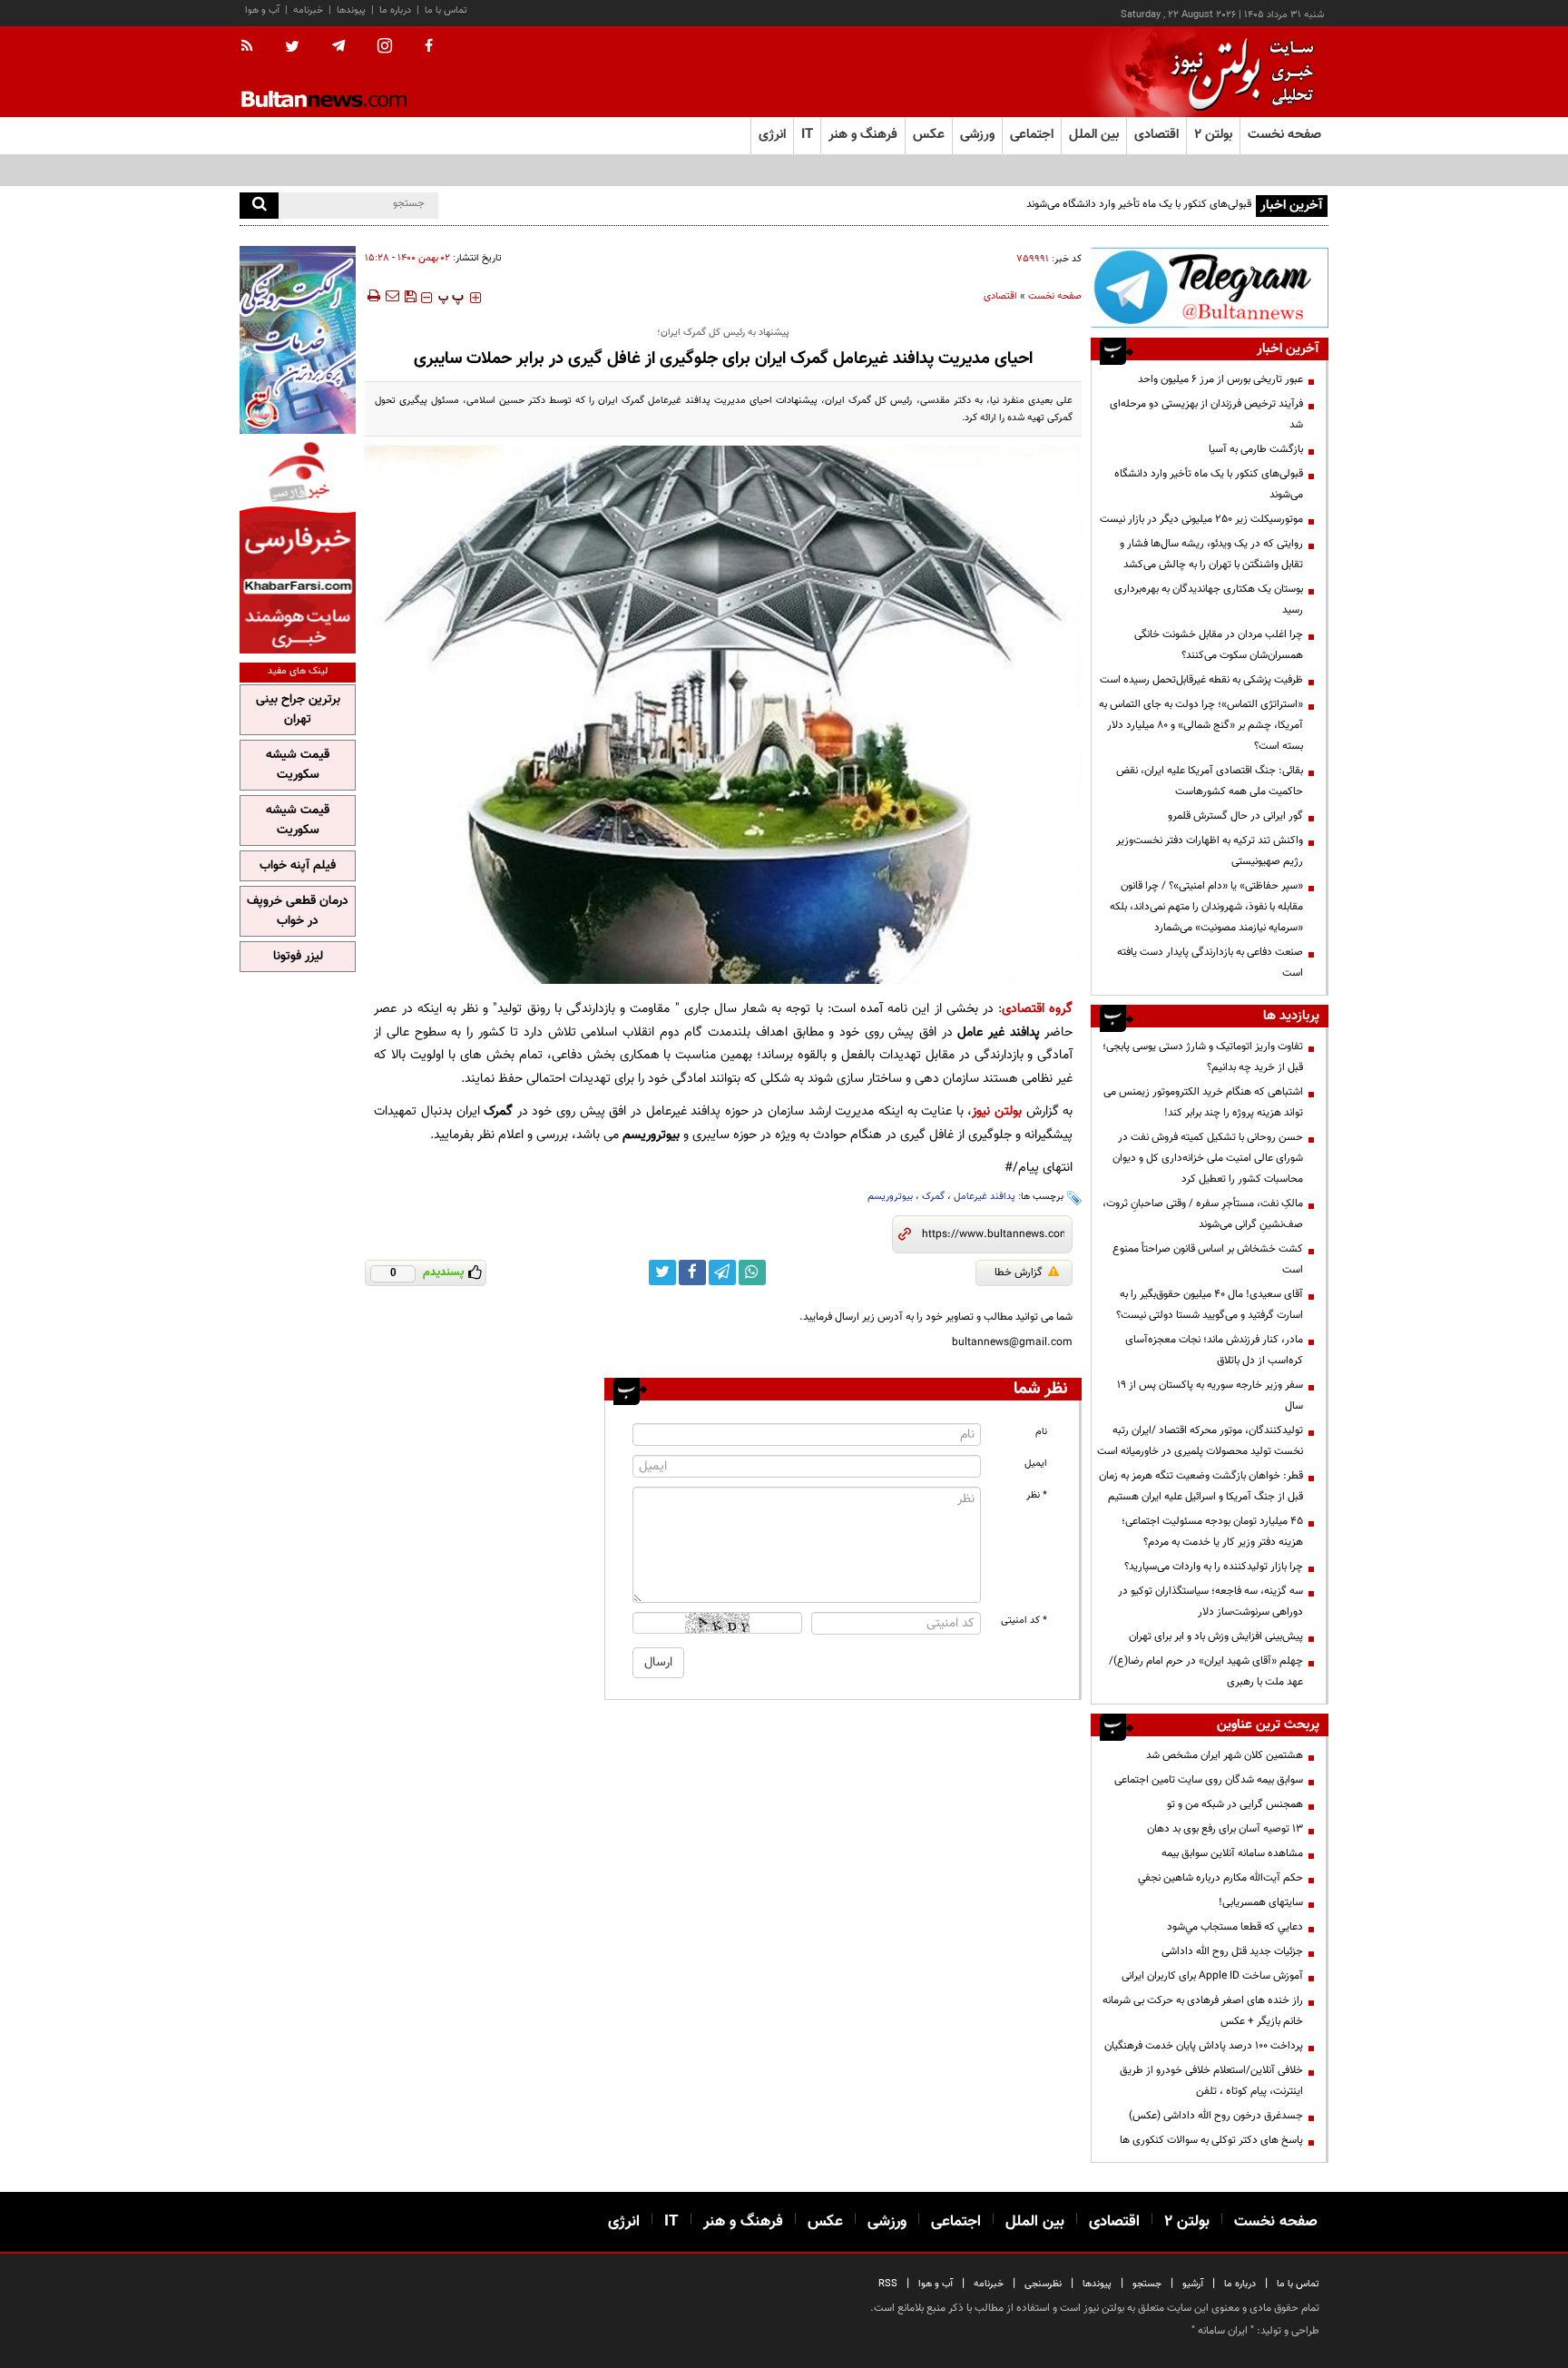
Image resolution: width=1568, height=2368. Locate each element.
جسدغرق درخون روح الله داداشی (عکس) (1216, 2116)
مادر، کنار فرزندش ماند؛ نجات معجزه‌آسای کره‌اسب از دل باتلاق (1214, 1350)
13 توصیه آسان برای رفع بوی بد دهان (1225, 1829)
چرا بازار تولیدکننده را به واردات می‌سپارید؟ (1214, 1567)
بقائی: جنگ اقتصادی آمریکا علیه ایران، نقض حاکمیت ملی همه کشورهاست (1210, 781)
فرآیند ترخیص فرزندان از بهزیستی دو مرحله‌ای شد (1206, 414)
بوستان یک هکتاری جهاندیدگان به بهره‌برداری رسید (1209, 599)
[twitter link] (662, 1272)
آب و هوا (262, 10)
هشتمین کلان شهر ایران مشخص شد (1225, 1755)
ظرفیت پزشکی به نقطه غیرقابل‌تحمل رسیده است (1201, 680)
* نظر (1037, 1495)
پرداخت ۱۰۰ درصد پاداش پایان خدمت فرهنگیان (1204, 2046)
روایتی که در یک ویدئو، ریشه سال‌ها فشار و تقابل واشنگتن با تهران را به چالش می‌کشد (1211, 554)
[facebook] (429, 47)
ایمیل (1036, 1464)
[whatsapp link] (752, 1272)
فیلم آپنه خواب (298, 866)
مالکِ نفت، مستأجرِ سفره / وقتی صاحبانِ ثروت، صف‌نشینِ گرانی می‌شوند (1203, 1214)
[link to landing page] (1238, 72)
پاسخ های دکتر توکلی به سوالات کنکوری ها (1211, 2140)
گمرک (933, 1197)
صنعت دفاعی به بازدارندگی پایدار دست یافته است (1210, 963)
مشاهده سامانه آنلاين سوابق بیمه (1232, 1853)
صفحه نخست (1284, 135)
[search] (259, 206)
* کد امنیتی (1024, 1621)
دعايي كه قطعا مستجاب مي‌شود (1235, 1927)
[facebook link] (692, 1272)
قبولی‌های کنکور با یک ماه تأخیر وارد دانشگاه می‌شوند (1139, 204)
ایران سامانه (1223, 2331)
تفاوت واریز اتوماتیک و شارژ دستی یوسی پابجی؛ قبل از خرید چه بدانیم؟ (1203, 1057)
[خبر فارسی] (298, 546)
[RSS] (253, 47)
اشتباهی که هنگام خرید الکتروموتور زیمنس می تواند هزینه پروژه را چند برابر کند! (1203, 1102)
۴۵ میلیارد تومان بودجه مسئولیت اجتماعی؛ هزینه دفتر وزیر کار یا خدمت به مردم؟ (1212, 1532)
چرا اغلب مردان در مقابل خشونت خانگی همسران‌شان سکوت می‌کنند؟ (1219, 645)
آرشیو (1193, 2284)
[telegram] (338, 46)
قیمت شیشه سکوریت (298, 765)
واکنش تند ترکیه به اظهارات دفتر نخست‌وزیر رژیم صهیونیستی (1210, 851)
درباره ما (395, 10)
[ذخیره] (410, 296)
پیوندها (351, 10)
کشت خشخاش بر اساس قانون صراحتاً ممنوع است (1208, 1259)
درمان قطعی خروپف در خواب (298, 911)
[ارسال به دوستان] (392, 296)
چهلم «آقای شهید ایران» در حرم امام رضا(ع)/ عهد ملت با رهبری (1206, 1671)
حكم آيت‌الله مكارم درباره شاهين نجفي (1220, 1878)
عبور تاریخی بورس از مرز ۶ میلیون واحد (1220, 379)
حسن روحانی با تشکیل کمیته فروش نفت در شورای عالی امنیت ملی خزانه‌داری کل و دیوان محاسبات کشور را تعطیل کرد (1208, 1158)
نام (1041, 1432)
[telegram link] (722, 1272)
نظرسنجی (1043, 2284)
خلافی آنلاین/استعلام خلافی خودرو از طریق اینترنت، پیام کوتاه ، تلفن (1211, 2081)
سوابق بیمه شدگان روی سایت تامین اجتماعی (1209, 1780)
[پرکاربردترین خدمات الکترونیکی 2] (298, 340)
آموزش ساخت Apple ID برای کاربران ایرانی (1212, 1976)
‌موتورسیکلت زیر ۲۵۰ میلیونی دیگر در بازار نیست (1201, 519)
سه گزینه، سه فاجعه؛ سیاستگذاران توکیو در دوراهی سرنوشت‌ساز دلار (1210, 1602)
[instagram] (385, 48)
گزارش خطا (1019, 1272)
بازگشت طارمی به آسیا (1256, 449)
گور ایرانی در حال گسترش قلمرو (1235, 816)
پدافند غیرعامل (985, 1197)
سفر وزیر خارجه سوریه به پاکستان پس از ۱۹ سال (1210, 1395)
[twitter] (292, 48)
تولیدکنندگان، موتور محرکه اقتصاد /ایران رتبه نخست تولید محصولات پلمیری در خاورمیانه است (1200, 1441)
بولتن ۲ (1213, 135)
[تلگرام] (1210, 287)
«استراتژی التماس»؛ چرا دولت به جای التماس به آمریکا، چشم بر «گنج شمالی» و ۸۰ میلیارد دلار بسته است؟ (1201, 725)
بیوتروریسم (890, 1197)
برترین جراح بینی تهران (298, 710)
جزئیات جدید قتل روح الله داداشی (1232, 1951)
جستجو (1147, 2284)
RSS (888, 2284)
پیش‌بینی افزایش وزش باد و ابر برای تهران (1216, 1636)
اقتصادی (1000, 296)
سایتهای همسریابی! (1261, 1902)
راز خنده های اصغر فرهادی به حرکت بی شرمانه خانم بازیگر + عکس (1203, 2011)
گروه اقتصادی (1037, 1009)
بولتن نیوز (997, 1111)
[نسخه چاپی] (372, 296)
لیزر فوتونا (298, 957)
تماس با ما (446, 10)
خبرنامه (308, 10)
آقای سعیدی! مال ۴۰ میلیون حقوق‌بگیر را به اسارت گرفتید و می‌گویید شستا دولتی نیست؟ (1210, 1305)
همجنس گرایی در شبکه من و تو (1235, 1804)
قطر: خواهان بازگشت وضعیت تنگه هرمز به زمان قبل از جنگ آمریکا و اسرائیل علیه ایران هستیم (1201, 1486)
